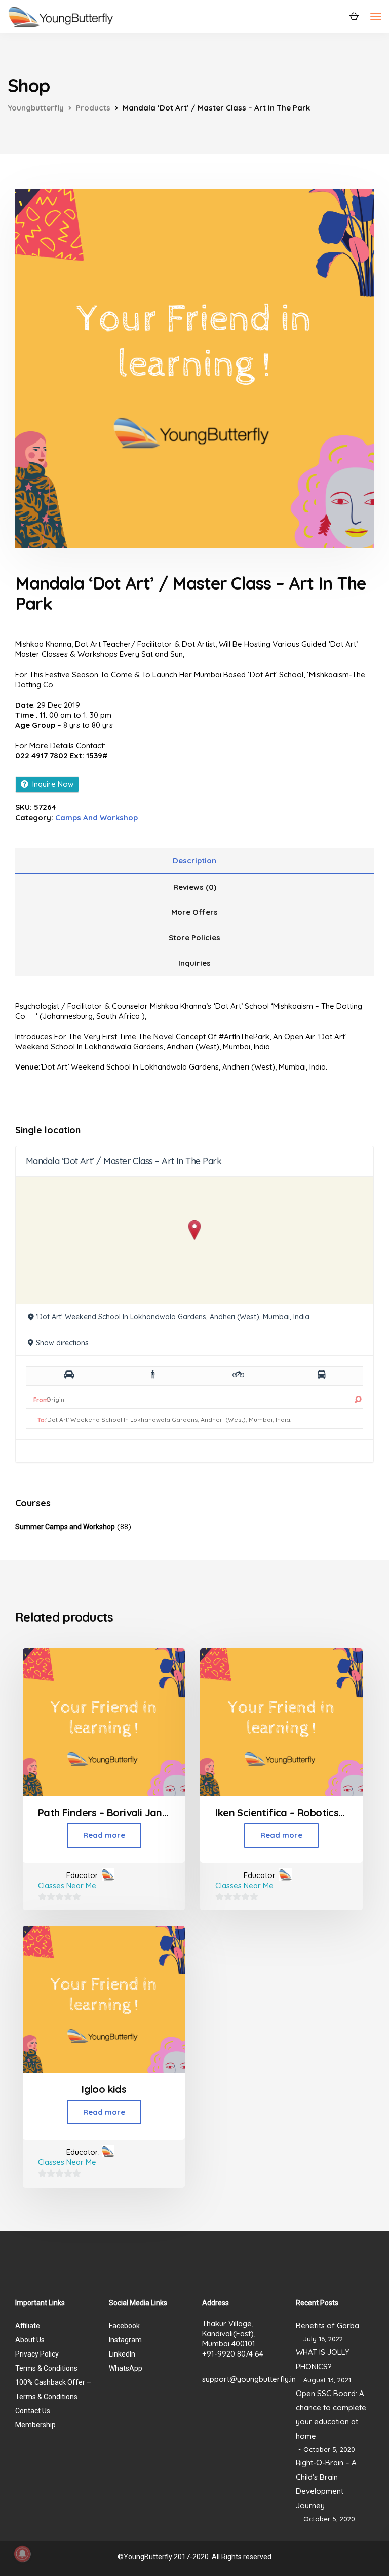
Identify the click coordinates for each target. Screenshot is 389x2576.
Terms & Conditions (46, 2368)
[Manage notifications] (22, 2554)
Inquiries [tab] (194, 963)
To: (42, 1420)
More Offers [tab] (194, 912)
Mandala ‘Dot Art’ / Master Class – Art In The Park (124, 1161)
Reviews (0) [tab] (195, 887)
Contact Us (33, 2411)
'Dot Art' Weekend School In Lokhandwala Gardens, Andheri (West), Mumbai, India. (173, 1317)
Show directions (62, 1343)
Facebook (124, 2326)
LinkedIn (122, 2354)
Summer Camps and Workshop (65, 1527)
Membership (35, 2425)
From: (42, 1400)
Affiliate (28, 2326)
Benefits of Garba (327, 2325)
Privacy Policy (37, 2354)
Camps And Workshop (96, 817)
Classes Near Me (67, 1885)
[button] (195, 1230)
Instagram (125, 2340)
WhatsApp (126, 2368)
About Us (30, 2340)
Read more (104, 1835)
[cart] (354, 16)
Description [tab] (194, 860)
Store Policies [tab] (194, 937)
